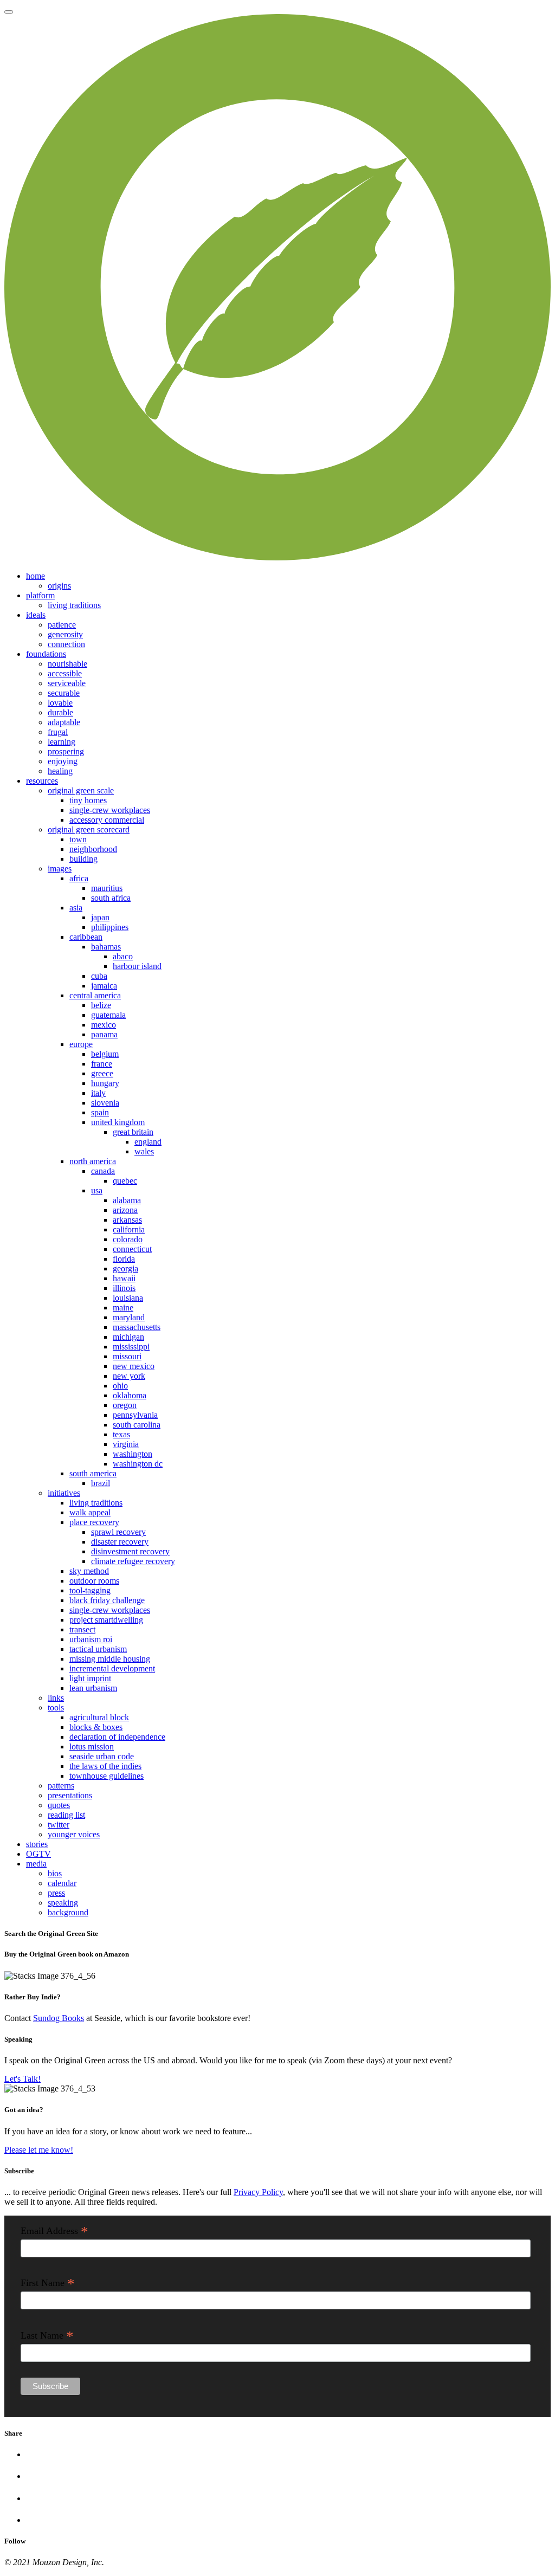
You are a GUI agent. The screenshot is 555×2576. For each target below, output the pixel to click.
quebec (125, 1181)
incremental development (112, 1668)
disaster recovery (120, 1542)
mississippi (131, 1347)
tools (56, 1707)
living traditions (74, 605)
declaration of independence (117, 1737)
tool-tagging (90, 1590)
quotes (59, 1805)
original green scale (81, 790)
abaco (123, 956)
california (129, 1229)
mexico (104, 1025)
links (56, 1698)
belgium (105, 1054)
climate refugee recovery (133, 1561)
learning (62, 742)
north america (93, 1161)
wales (144, 1151)
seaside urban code (102, 1756)
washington (133, 1454)
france (102, 1064)
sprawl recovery (118, 1532)
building (83, 859)
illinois (124, 1288)
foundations (46, 654)
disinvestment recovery (130, 1551)
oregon (125, 1405)
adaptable (64, 722)
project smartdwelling (106, 1620)
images (60, 869)
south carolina (137, 1425)
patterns (61, 1786)
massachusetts (137, 1327)
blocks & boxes (96, 1727)
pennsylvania (135, 1415)
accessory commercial (107, 820)
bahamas (106, 947)
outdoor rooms (94, 1581)
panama (104, 1034)
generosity (65, 634)
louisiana (128, 1298)
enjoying (63, 761)
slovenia (105, 1103)
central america (95, 995)
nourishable (67, 664)
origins (59, 586)
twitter (59, 1825)
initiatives (64, 1493)
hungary (105, 1083)
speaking (63, 1903)
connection (66, 644)
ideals (36, 615)
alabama (127, 1200)
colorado (128, 1239)
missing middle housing (110, 1659)
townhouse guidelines (107, 1776)
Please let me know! (39, 2150)
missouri (127, 1356)
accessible (65, 673)
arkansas (127, 1220)
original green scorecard (89, 829)
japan (100, 917)
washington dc (138, 1464)
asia (76, 908)
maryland (129, 1317)
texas (121, 1434)
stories (37, 1844)
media (36, 1864)
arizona (125, 1210)
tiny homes (88, 800)
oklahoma (130, 1395)
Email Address (54, 2231)
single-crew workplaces (110, 810)
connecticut (132, 1249)
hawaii (124, 1278)
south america (93, 1473)
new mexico (134, 1366)
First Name (48, 2283)
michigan (128, 1337)
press (56, 1893)
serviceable (67, 683)
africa (79, 878)
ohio (120, 1386)
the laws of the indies (105, 1766)
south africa (111, 898)
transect (82, 1629)
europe (81, 1044)
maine (123, 1308)
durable (60, 712)
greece (102, 1073)
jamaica (104, 986)
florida (124, 1259)
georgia (125, 1268)
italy (98, 1093)
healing (60, 771)
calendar (62, 1883)
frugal (58, 732)
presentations (70, 1795)
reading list (66, 1815)
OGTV (38, 1854)
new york (129, 1376)
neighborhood (93, 849)
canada (103, 1171)
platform (40, 595)
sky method (89, 1571)
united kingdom (118, 1122)
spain (100, 1112)
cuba (99, 976)
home (36, 576)
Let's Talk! (22, 2079)
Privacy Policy (258, 2192)
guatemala (108, 1015)
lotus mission (92, 1747)
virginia (126, 1444)
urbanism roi (91, 1639)
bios (55, 1873)
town (78, 839)
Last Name (47, 2335)
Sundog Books (59, 2018)
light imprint (90, 1678)
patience (62, 625)
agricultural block (99, 1717)
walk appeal (90, 1512)
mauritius (107, 888)
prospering (66, 751)
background (68, 1912)
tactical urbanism (98, 1649)
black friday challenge (107, 1600)
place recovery (94, 1522)
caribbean (86, 937)
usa (97, 1190)
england (148, 1142)
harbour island (137, 966)
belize (101, 1005)
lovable (60, 703)
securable (64, 693)
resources (42, 781)
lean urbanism (93, 1688)
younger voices (74, 1834)
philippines (110, 927)
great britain (133, 1132)
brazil (101, 1483)
